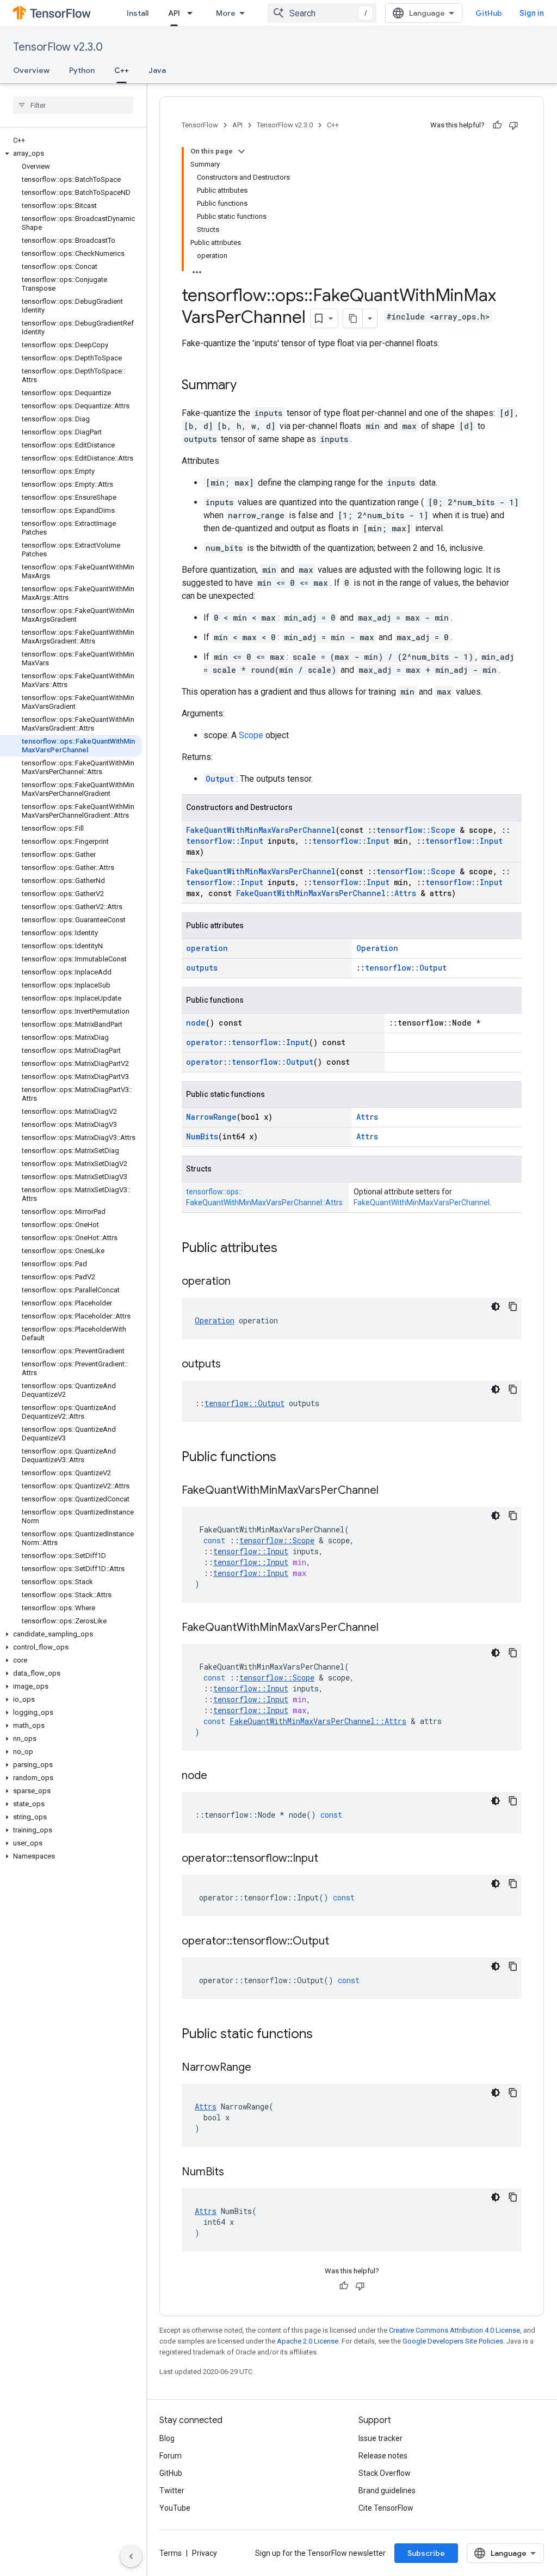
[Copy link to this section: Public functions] (287, 1458)
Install (138, 13)
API (174, 13)
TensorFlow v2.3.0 (58, 47)
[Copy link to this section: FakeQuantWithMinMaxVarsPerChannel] (389, 1491)
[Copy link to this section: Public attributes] (288, 1249)
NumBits (202, 1136)
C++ (122, 70)
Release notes (383, 2456)
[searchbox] (73, 105)
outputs (202, 968)
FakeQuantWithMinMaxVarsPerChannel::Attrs (326, 893)
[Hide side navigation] (131, 2556)
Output (220, 779)
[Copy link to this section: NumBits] (235, 2173)
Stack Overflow (385, 2473)
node (196, 1023)
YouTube (175, 2508)
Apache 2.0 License (308, 2341)
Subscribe (426, 2553)
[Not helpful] (513, 125)
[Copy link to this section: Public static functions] (324, 2035)
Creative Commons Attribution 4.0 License (454, 2330)
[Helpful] (497, 125)
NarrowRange (211, 1117)
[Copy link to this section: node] (218, 1776)
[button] (71, 154)
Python (82, 70)
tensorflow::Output (406, 968)
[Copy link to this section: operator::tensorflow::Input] (329, 1859)
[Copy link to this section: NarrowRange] (262, 2068)
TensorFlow (200, 125)
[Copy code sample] (513, 1307)
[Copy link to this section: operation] (242, 1282)
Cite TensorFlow (386, 2508)
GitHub (489, 13)
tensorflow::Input (225, 841)
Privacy (205, 2553)
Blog (167, 2438)
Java (157, 70)
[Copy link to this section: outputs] (232, 1365)
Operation (377, 948)
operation (207, 948)
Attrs (367, 1117)
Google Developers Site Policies (453, 2341)
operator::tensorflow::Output (250, 1062)
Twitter (172, 2491)
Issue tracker (380, 2438)
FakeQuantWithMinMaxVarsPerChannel (261, 830)
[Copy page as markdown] (353, 318)
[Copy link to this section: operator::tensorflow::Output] (340, 1942)
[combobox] (322, 13)
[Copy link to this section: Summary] (247, 386)
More (226, 13)
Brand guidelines (387, 2491)
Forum (171, 2456)
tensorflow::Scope (416, 830)
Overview (31, 70)
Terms (171, 2553)
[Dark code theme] (496, 1307)
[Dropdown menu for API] (193, 13)
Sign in (532, 13)
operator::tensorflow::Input (247, 1042)
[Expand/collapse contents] (242, 151)
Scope (251, 735)
